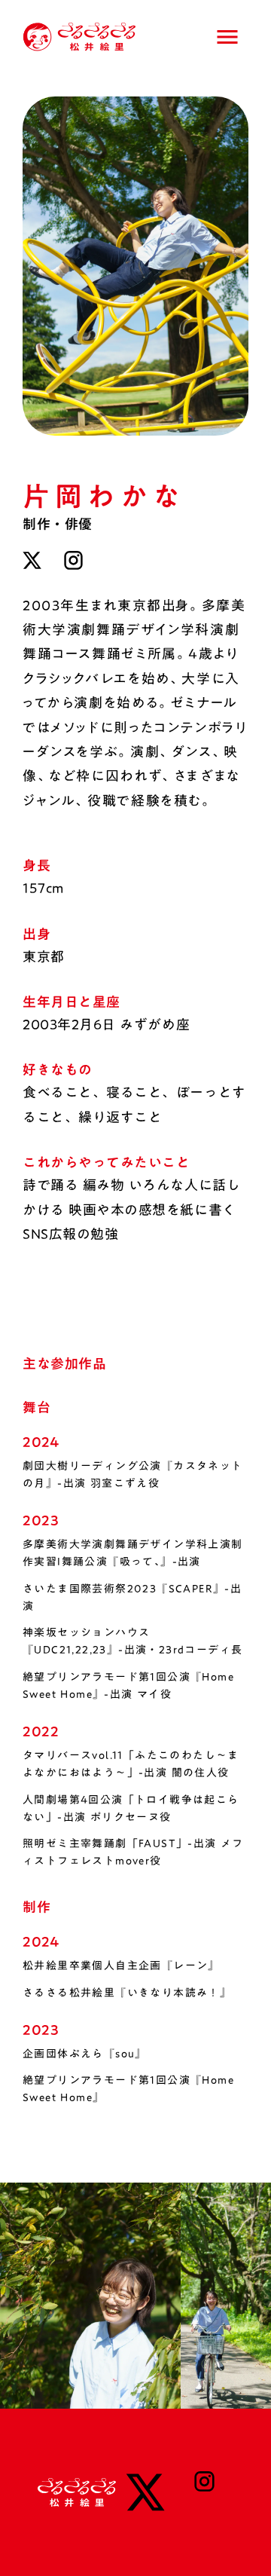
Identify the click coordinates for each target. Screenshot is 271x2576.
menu (227, 37)
